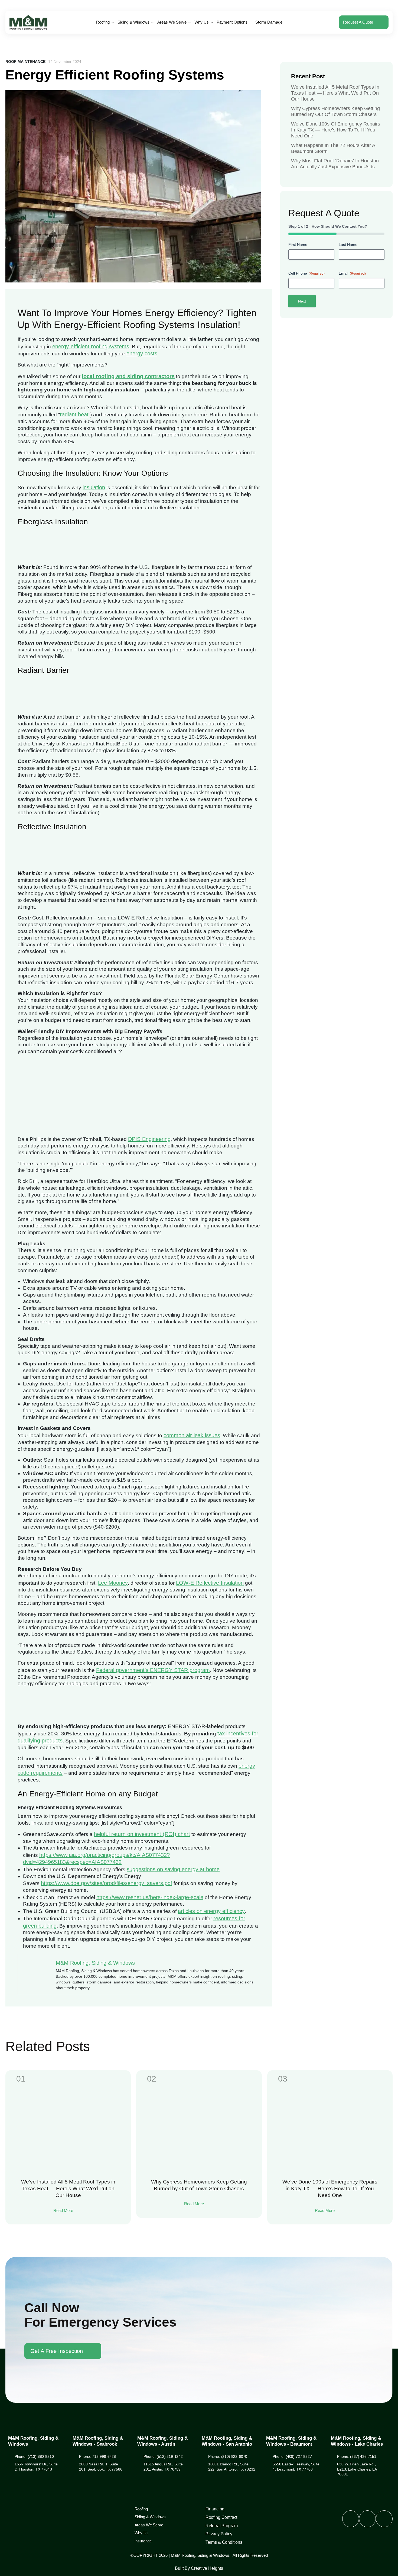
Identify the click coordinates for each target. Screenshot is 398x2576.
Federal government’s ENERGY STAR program (153, 1670)
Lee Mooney (113, 1583)
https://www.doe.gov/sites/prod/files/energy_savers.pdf (107, 1883)
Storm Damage (269, 22)
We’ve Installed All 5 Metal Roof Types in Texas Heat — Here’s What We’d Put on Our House (335, 93)
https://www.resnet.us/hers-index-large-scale (150, 1897)
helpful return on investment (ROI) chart (142, 1834)
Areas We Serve (172, 22)
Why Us (202, 22)
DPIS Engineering (149, 1139)
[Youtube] (384, 2519)
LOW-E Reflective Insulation (210, 1583)
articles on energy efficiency (211, 1911)
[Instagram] (367, 2519)
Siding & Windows (133, 22)
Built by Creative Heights (199, 2568)
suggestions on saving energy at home (173, 1869)
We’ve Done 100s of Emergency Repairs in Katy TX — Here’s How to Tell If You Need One (336, 130)
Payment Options (232, 22)
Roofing (103, 22)
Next (302, 301)
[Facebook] (351, 2519)
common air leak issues (192, 1435)
